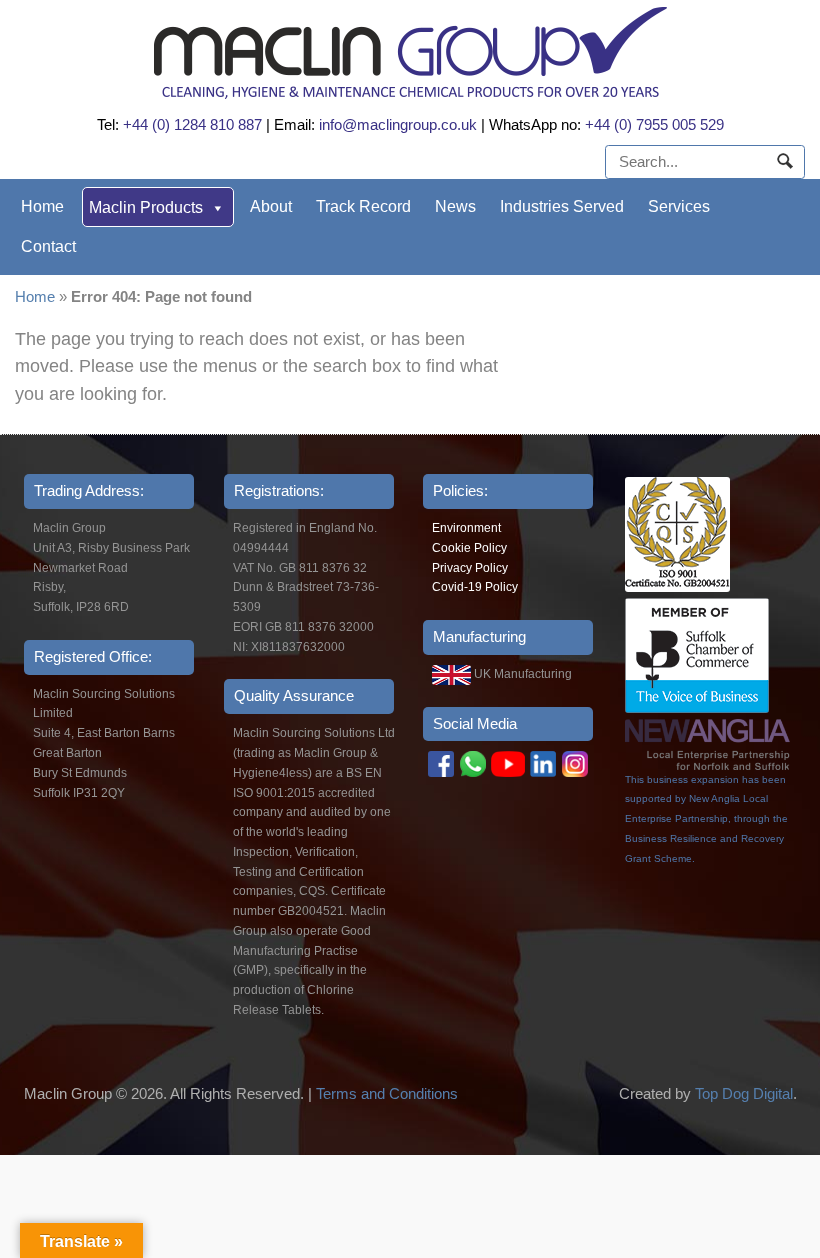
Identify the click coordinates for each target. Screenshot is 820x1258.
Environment (466, 528)
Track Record (363, 206)
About (271, 206)
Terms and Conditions (387, 1093)
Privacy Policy (470, 568)
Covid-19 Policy (475, 587)
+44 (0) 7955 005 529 (654, 124)
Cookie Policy (469, 548)
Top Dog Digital (744, 1093)
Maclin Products (146, 207)
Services (679, 206)
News (455, 206)
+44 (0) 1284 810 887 (192, 124)
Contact (48, 246)
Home (42, 206)
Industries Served (562, 206)
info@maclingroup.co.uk (398, 124)
